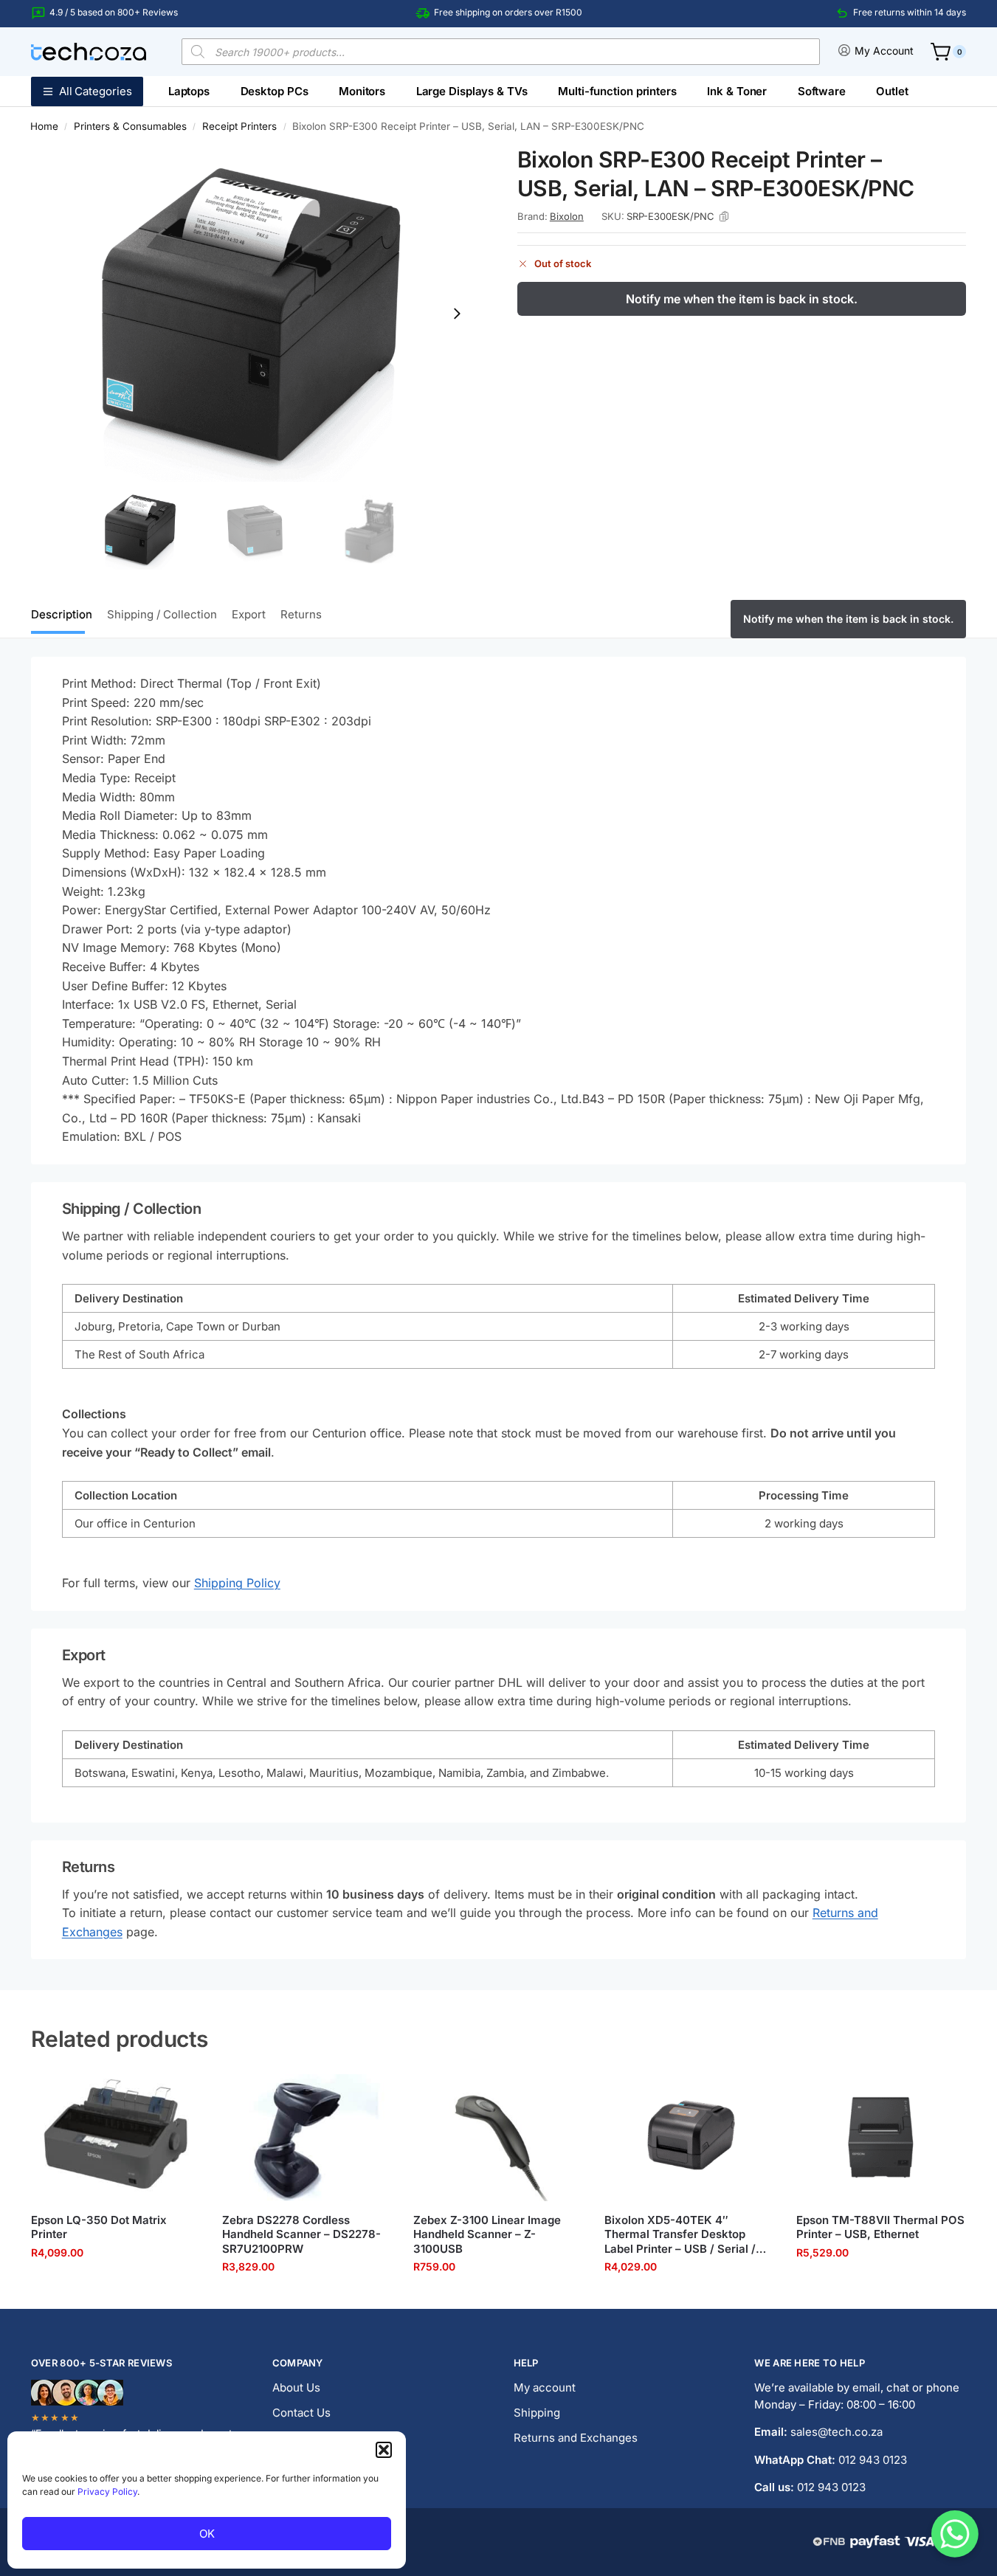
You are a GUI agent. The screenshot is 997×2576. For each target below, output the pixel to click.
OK (207, 2534)
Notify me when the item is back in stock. (742, 299)
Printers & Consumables (130, 126)
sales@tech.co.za (836, 2432)
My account (545, 2387)
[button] (384, 2450)
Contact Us (301, 2413)
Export (249, 614)
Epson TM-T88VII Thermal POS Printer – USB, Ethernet (880, 2227)
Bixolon (567, 216)
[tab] (65, 613)
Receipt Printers (239, 126)
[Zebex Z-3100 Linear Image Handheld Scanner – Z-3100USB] (498, 2138)
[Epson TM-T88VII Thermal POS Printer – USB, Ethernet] (881, 2138)
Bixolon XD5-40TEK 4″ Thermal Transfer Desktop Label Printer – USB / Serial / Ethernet (680, 2235)
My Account (884, 51)
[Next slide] (457, 314)
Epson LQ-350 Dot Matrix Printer (99, 2227)
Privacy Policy (107, 2492)
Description (62, 614)
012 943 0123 (873, 2460)
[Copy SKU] (724, 216)
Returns (301, 614)
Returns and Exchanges (576, 2438)
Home (44, 126)
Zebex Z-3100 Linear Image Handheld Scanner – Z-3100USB (487, 2234)
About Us (296, 2387)
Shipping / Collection (162, 614)
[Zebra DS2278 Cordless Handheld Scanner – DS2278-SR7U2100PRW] (307, 2138)
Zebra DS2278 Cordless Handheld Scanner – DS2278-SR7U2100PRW (301, 2234)
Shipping (537, 2413)
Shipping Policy (237, 1583)
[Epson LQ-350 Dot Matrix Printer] (115, 2138)
